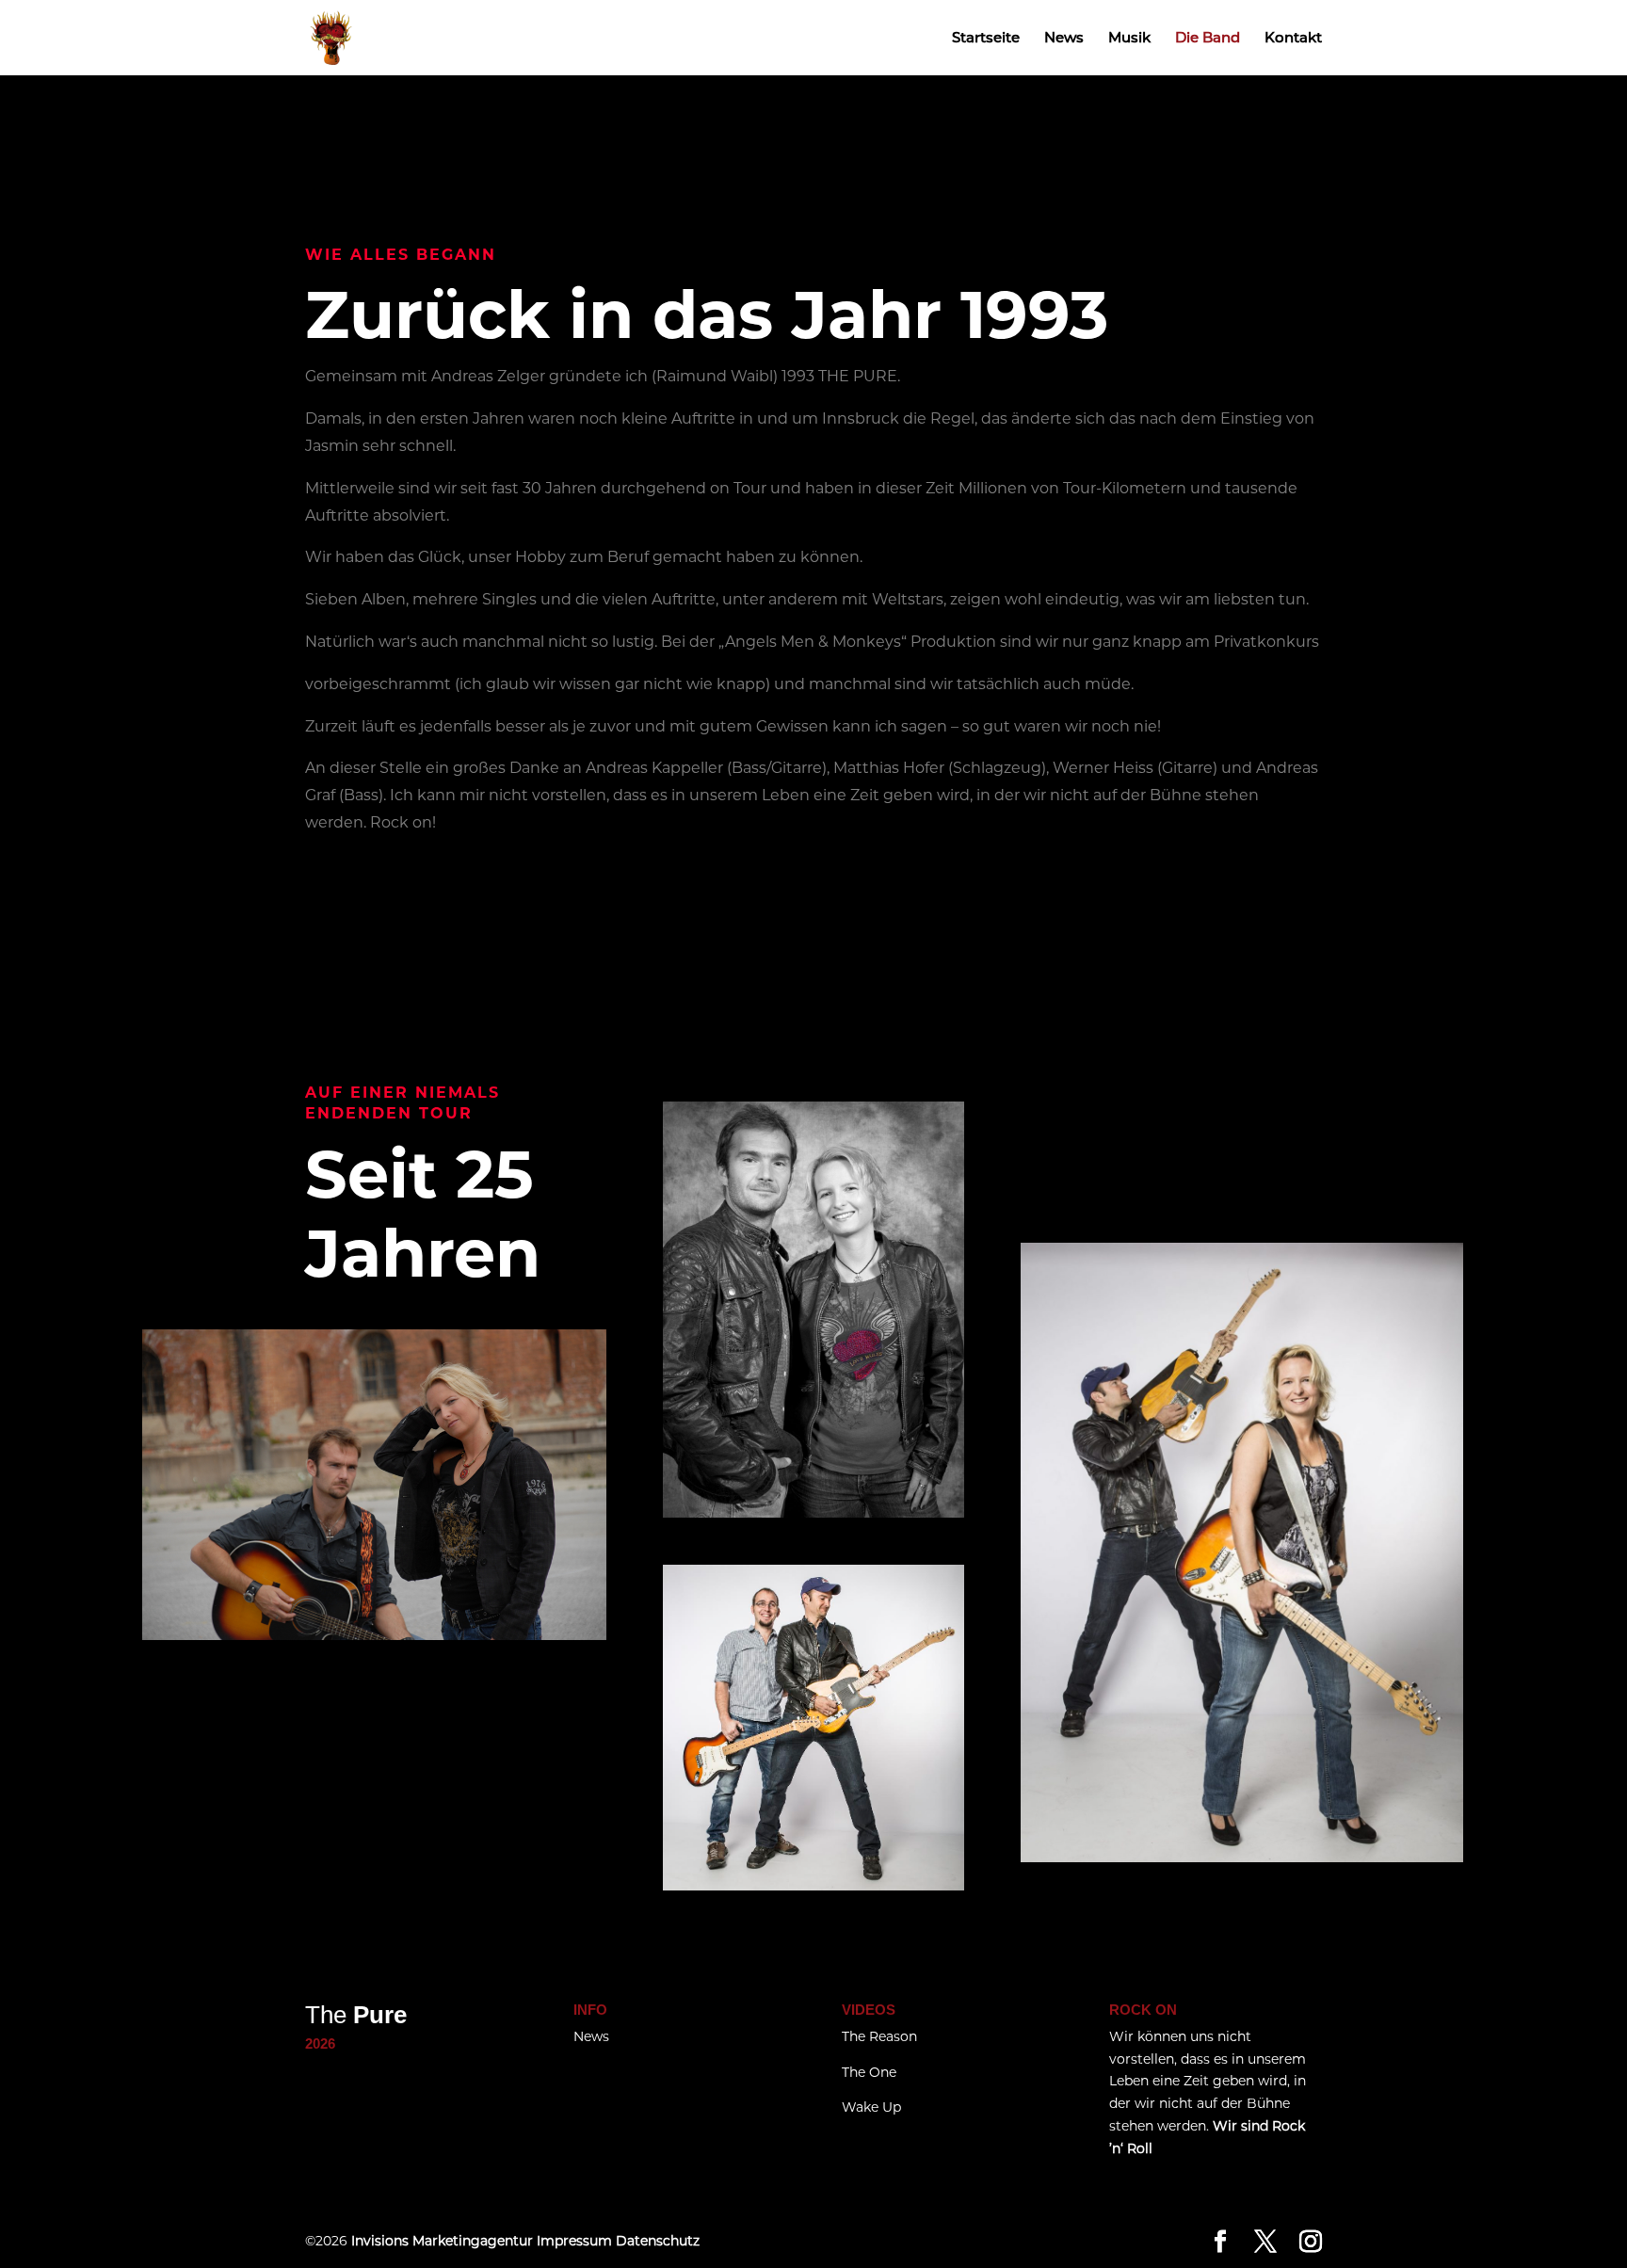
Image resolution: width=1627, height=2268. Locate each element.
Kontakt (1293, 39)
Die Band (1208, 39)
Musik (1129, 39)
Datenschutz (656, 2241)
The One (869, 2072)
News (1064, 39)
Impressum (574, 2241)
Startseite (986, 39)
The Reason (879, 2036)
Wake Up (871, 2107)
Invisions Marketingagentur (442, 2241)
